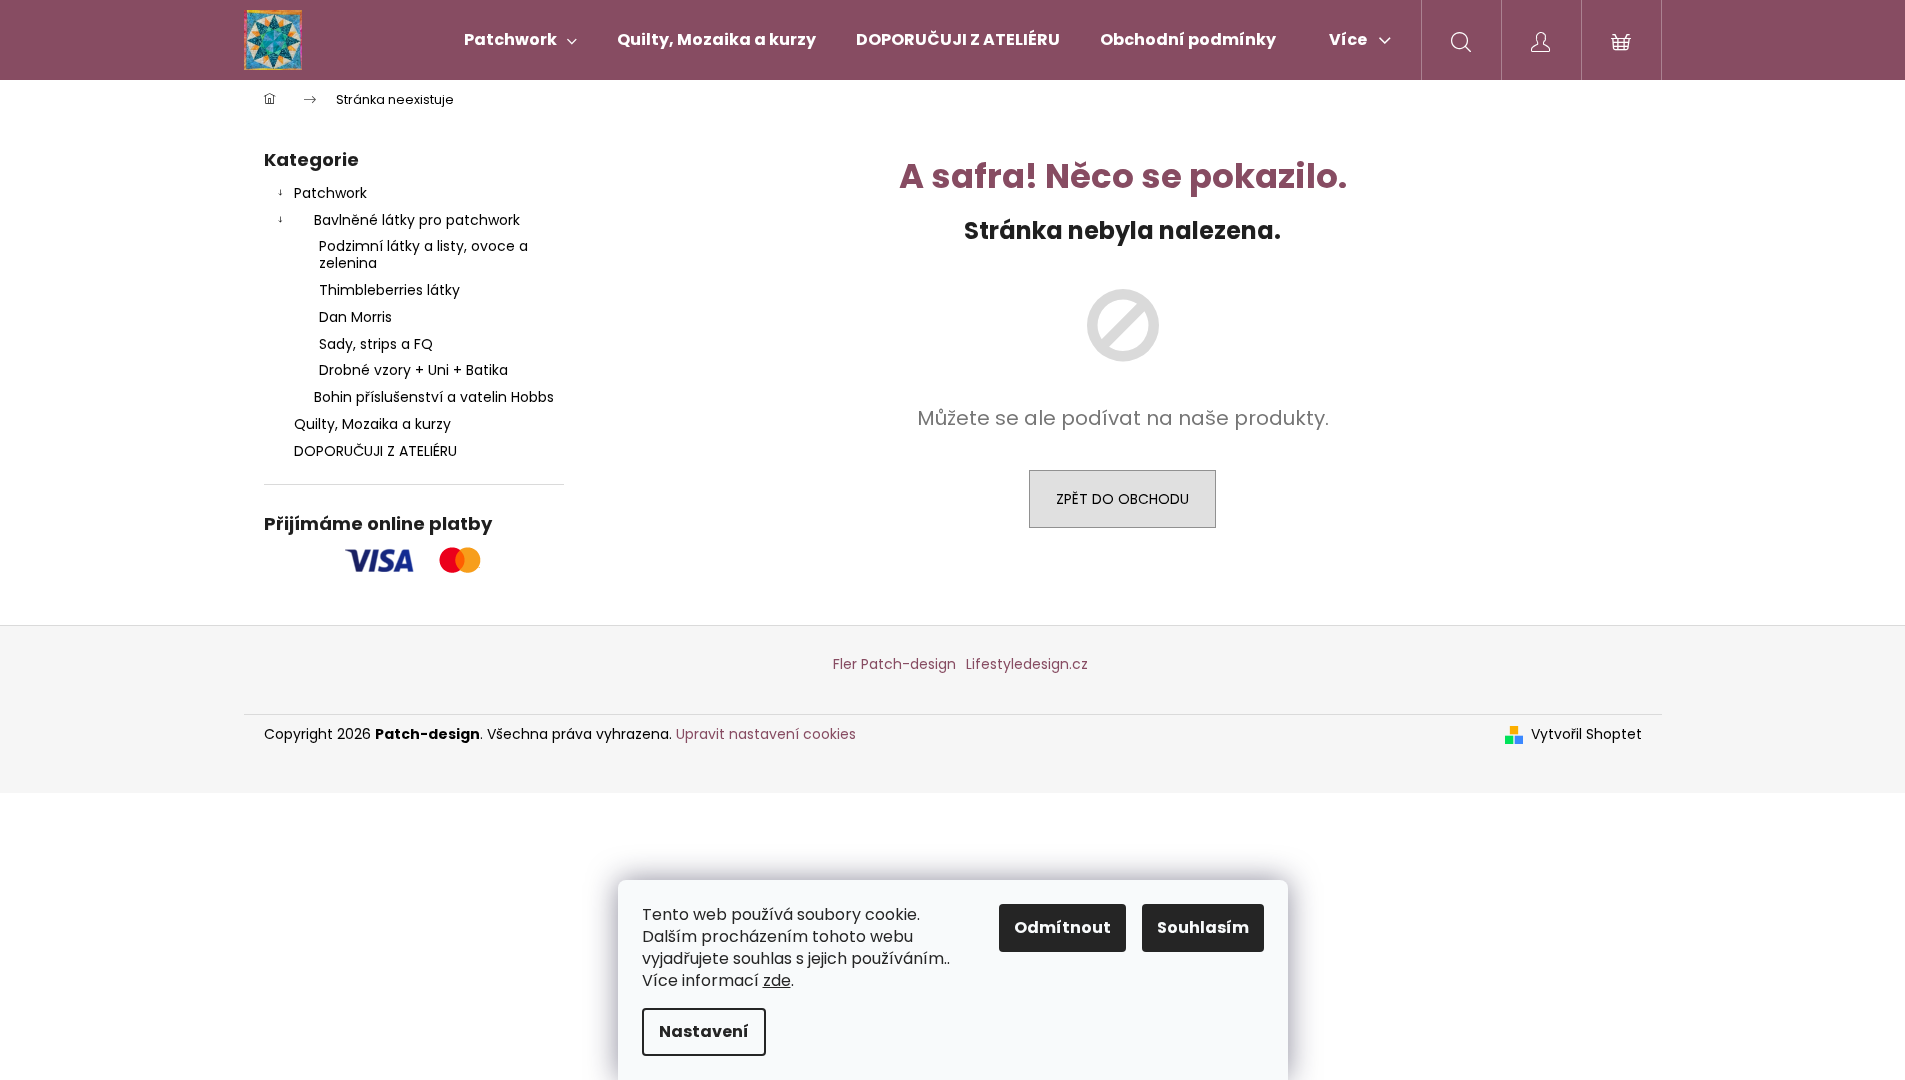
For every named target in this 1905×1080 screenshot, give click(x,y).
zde (777, 980)
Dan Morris (355, 317)
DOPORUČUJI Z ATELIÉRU (375, 451)
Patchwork (330, 193)
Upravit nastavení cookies (766, 734)
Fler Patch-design (894, 664)
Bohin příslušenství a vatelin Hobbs (434, 397)
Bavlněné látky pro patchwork (417, 220)
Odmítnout (1062, 927)
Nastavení (704, 1031)
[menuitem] (520, 40)
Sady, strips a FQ (376, 344)
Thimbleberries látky (389, 290)
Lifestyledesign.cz (1027, 664)
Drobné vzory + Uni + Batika (413, 370)
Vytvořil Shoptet (1586, 734)
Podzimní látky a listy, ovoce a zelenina (423, 254)
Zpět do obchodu (1122, 499)
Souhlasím (1203, 927)
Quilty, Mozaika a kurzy (372, 424)
